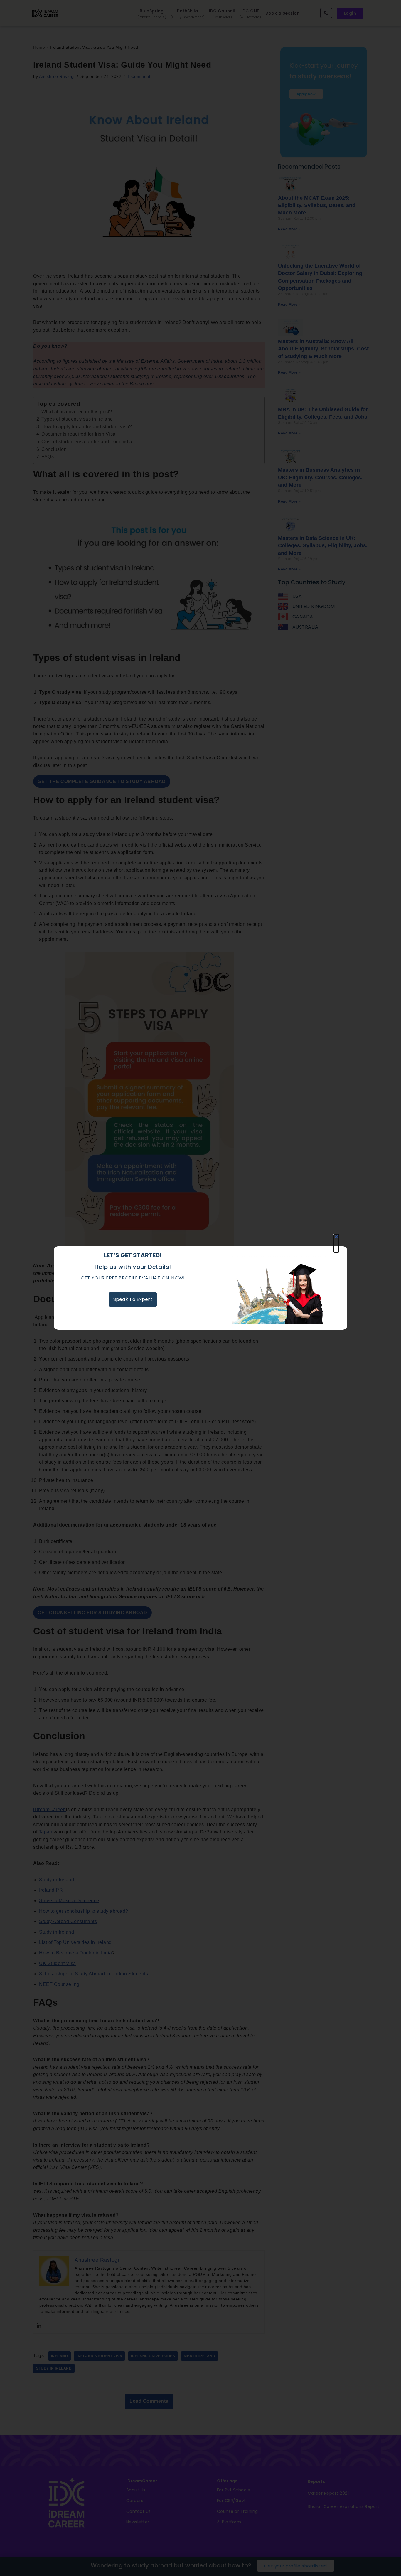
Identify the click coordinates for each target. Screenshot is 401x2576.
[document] (201, 1288)
